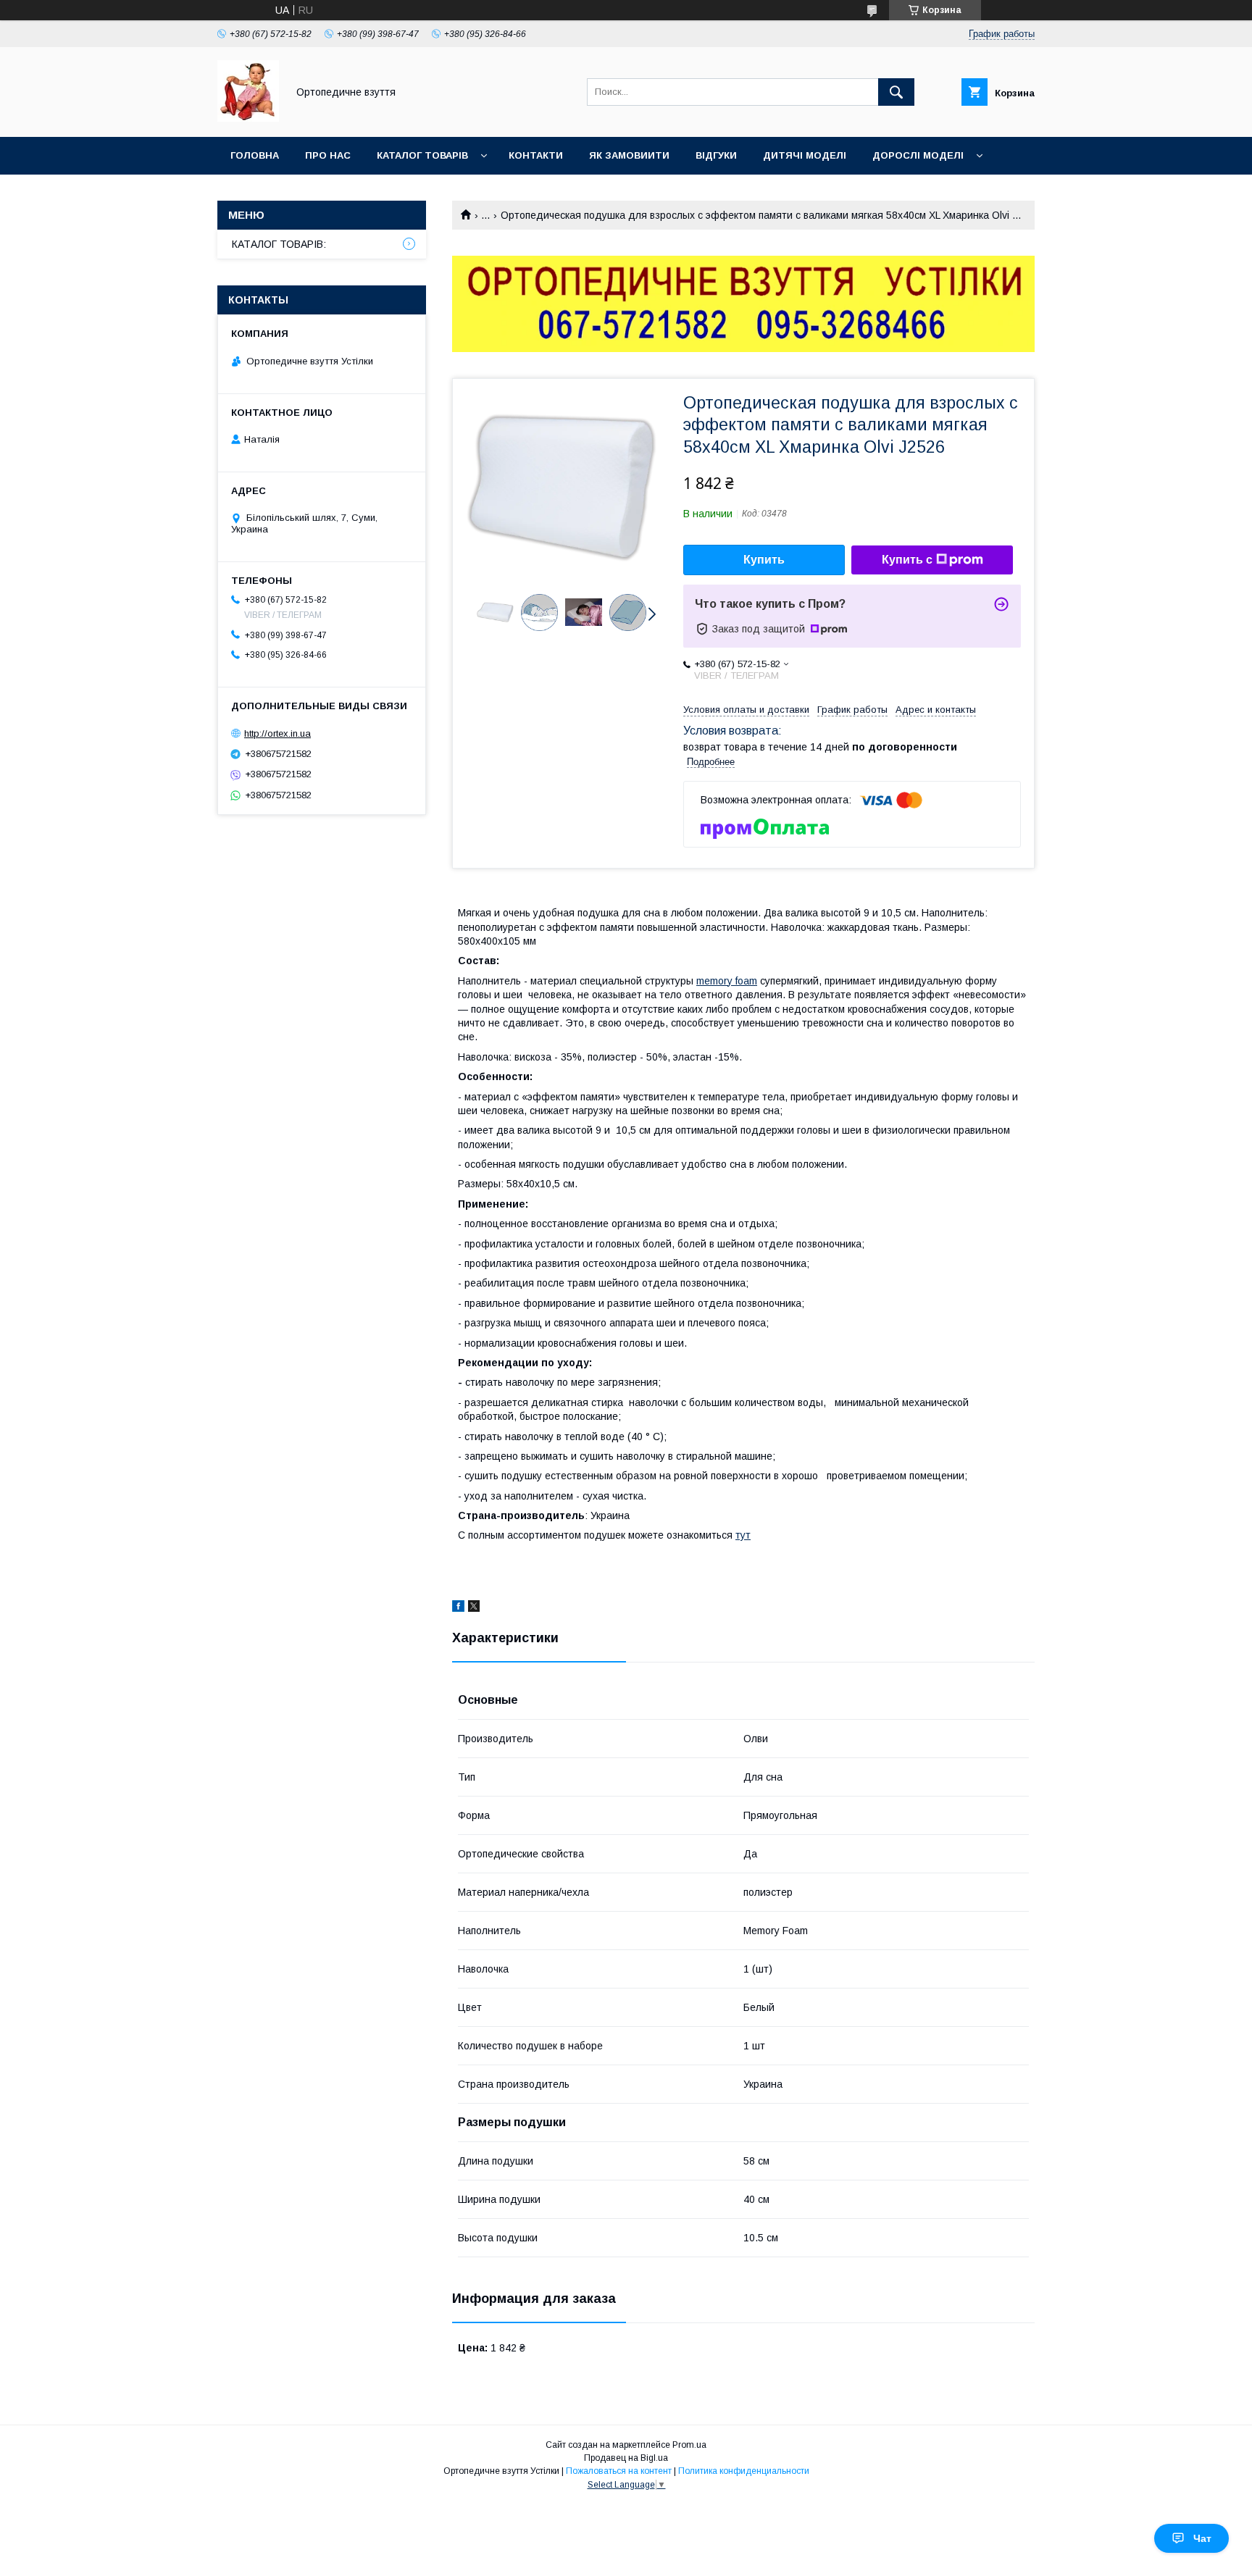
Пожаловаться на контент (619, 2471)
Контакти (536, 155)
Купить (764, 560)
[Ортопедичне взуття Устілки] (248, 118)
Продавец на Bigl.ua (626, 2458)
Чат (1202, 2538)
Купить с (907, 560)
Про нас (328, 155)
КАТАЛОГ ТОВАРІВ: (279, 244)
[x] (474, 1608)
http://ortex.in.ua (277, 733)
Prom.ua (689, 2445)
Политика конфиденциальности (744, 2471)
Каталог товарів (422, 155)
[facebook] (458, 1608)
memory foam (727, 981)
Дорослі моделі (918, 155)
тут (743, 1535)
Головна (255, 155)
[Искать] (896, 92)
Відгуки (716, 155)
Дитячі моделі (805, 155)
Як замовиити (629, 155)
